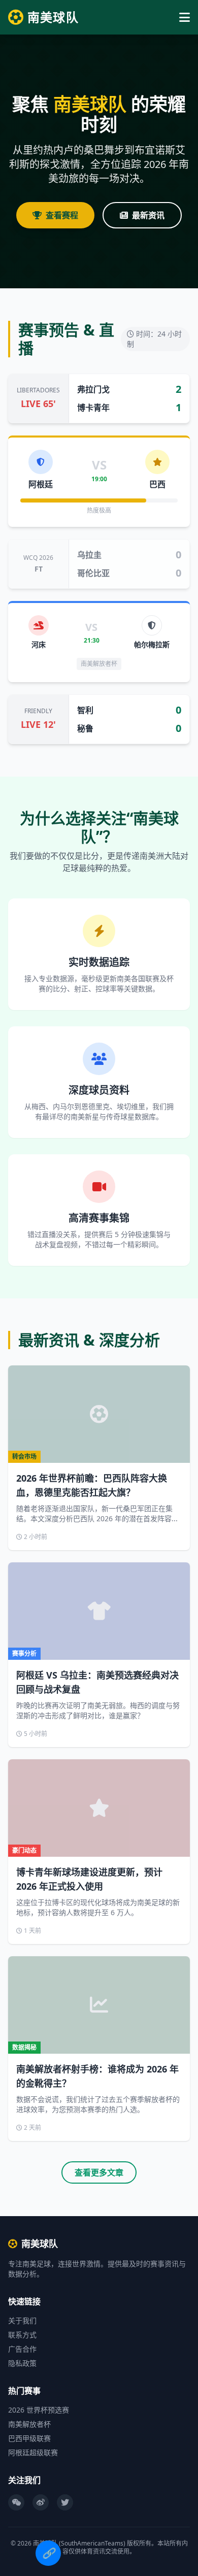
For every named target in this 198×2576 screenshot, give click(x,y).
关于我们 (22, 2320)
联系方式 (22, 2335)
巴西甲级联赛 (29, 2438)
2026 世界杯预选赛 (39, 2410)
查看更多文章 (99, 2172)
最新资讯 (148, 215)
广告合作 (22, 2349)
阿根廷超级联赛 (33, 2452)
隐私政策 (22, 2363)
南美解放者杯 (29, 2424)
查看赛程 (62, 215)
